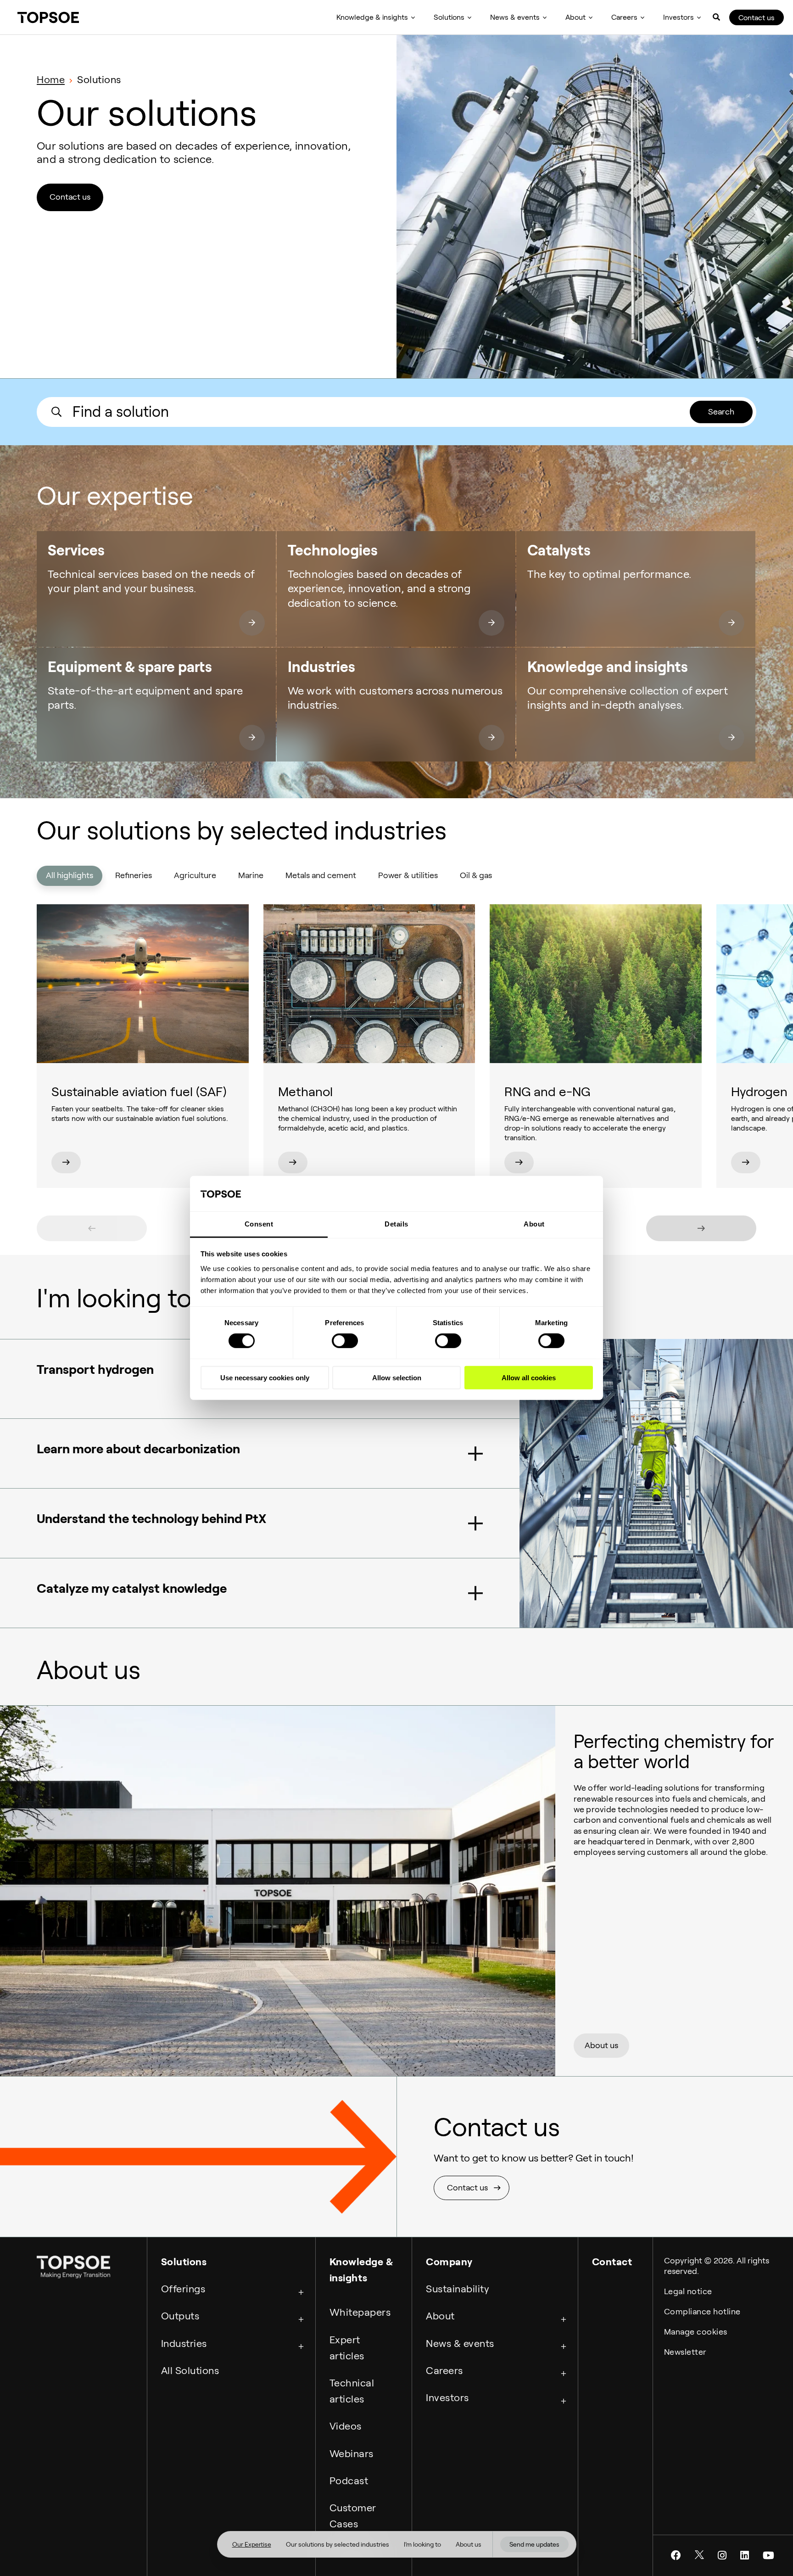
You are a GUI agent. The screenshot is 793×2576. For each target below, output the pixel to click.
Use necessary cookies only (265, 1377)
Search (721, 412)
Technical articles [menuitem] (352, 2391)
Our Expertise (252, 2544)
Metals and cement (321, 875)
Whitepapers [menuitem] (360, 2312)
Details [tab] (396, 1224)
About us (469, 2544)
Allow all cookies (529, 1377)
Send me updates (534, 2544)
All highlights (70, 875)
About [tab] (534, 1224)
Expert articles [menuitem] (347, 2348)
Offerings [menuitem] (183, 2289)
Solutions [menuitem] (449, 17)
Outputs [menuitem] (180, 2316)
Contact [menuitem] (612, 2262)
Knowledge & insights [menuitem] (372, 17)
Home (51, 79)
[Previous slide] (92, 1228)
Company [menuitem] (449, 2262)
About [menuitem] (575, 17)
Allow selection (397, 1377)
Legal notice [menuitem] (688, 2291)
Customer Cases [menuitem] (353, 2516)
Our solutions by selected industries (338, 2544)
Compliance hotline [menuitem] (702, 2312)
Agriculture (195, 875)
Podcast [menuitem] (349, 2481)
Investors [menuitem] (679, 17)
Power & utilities (408, 875)
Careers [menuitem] (624, 17)
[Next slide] (701, 1228)
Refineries (134, 875)
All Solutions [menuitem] (190, 2370)
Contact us (757, 18)
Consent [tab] (259, 1224)
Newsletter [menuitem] (685, 2352)
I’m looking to (422, 2544)
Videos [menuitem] (346, 2426)
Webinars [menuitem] (352, 2453)
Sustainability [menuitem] (458, 2289)
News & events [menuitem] (515, 17)
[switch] (345, 1341)
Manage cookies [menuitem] (696, 2332)
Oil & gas (476, 875)
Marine (251, 875)
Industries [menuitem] (184, 2343)
